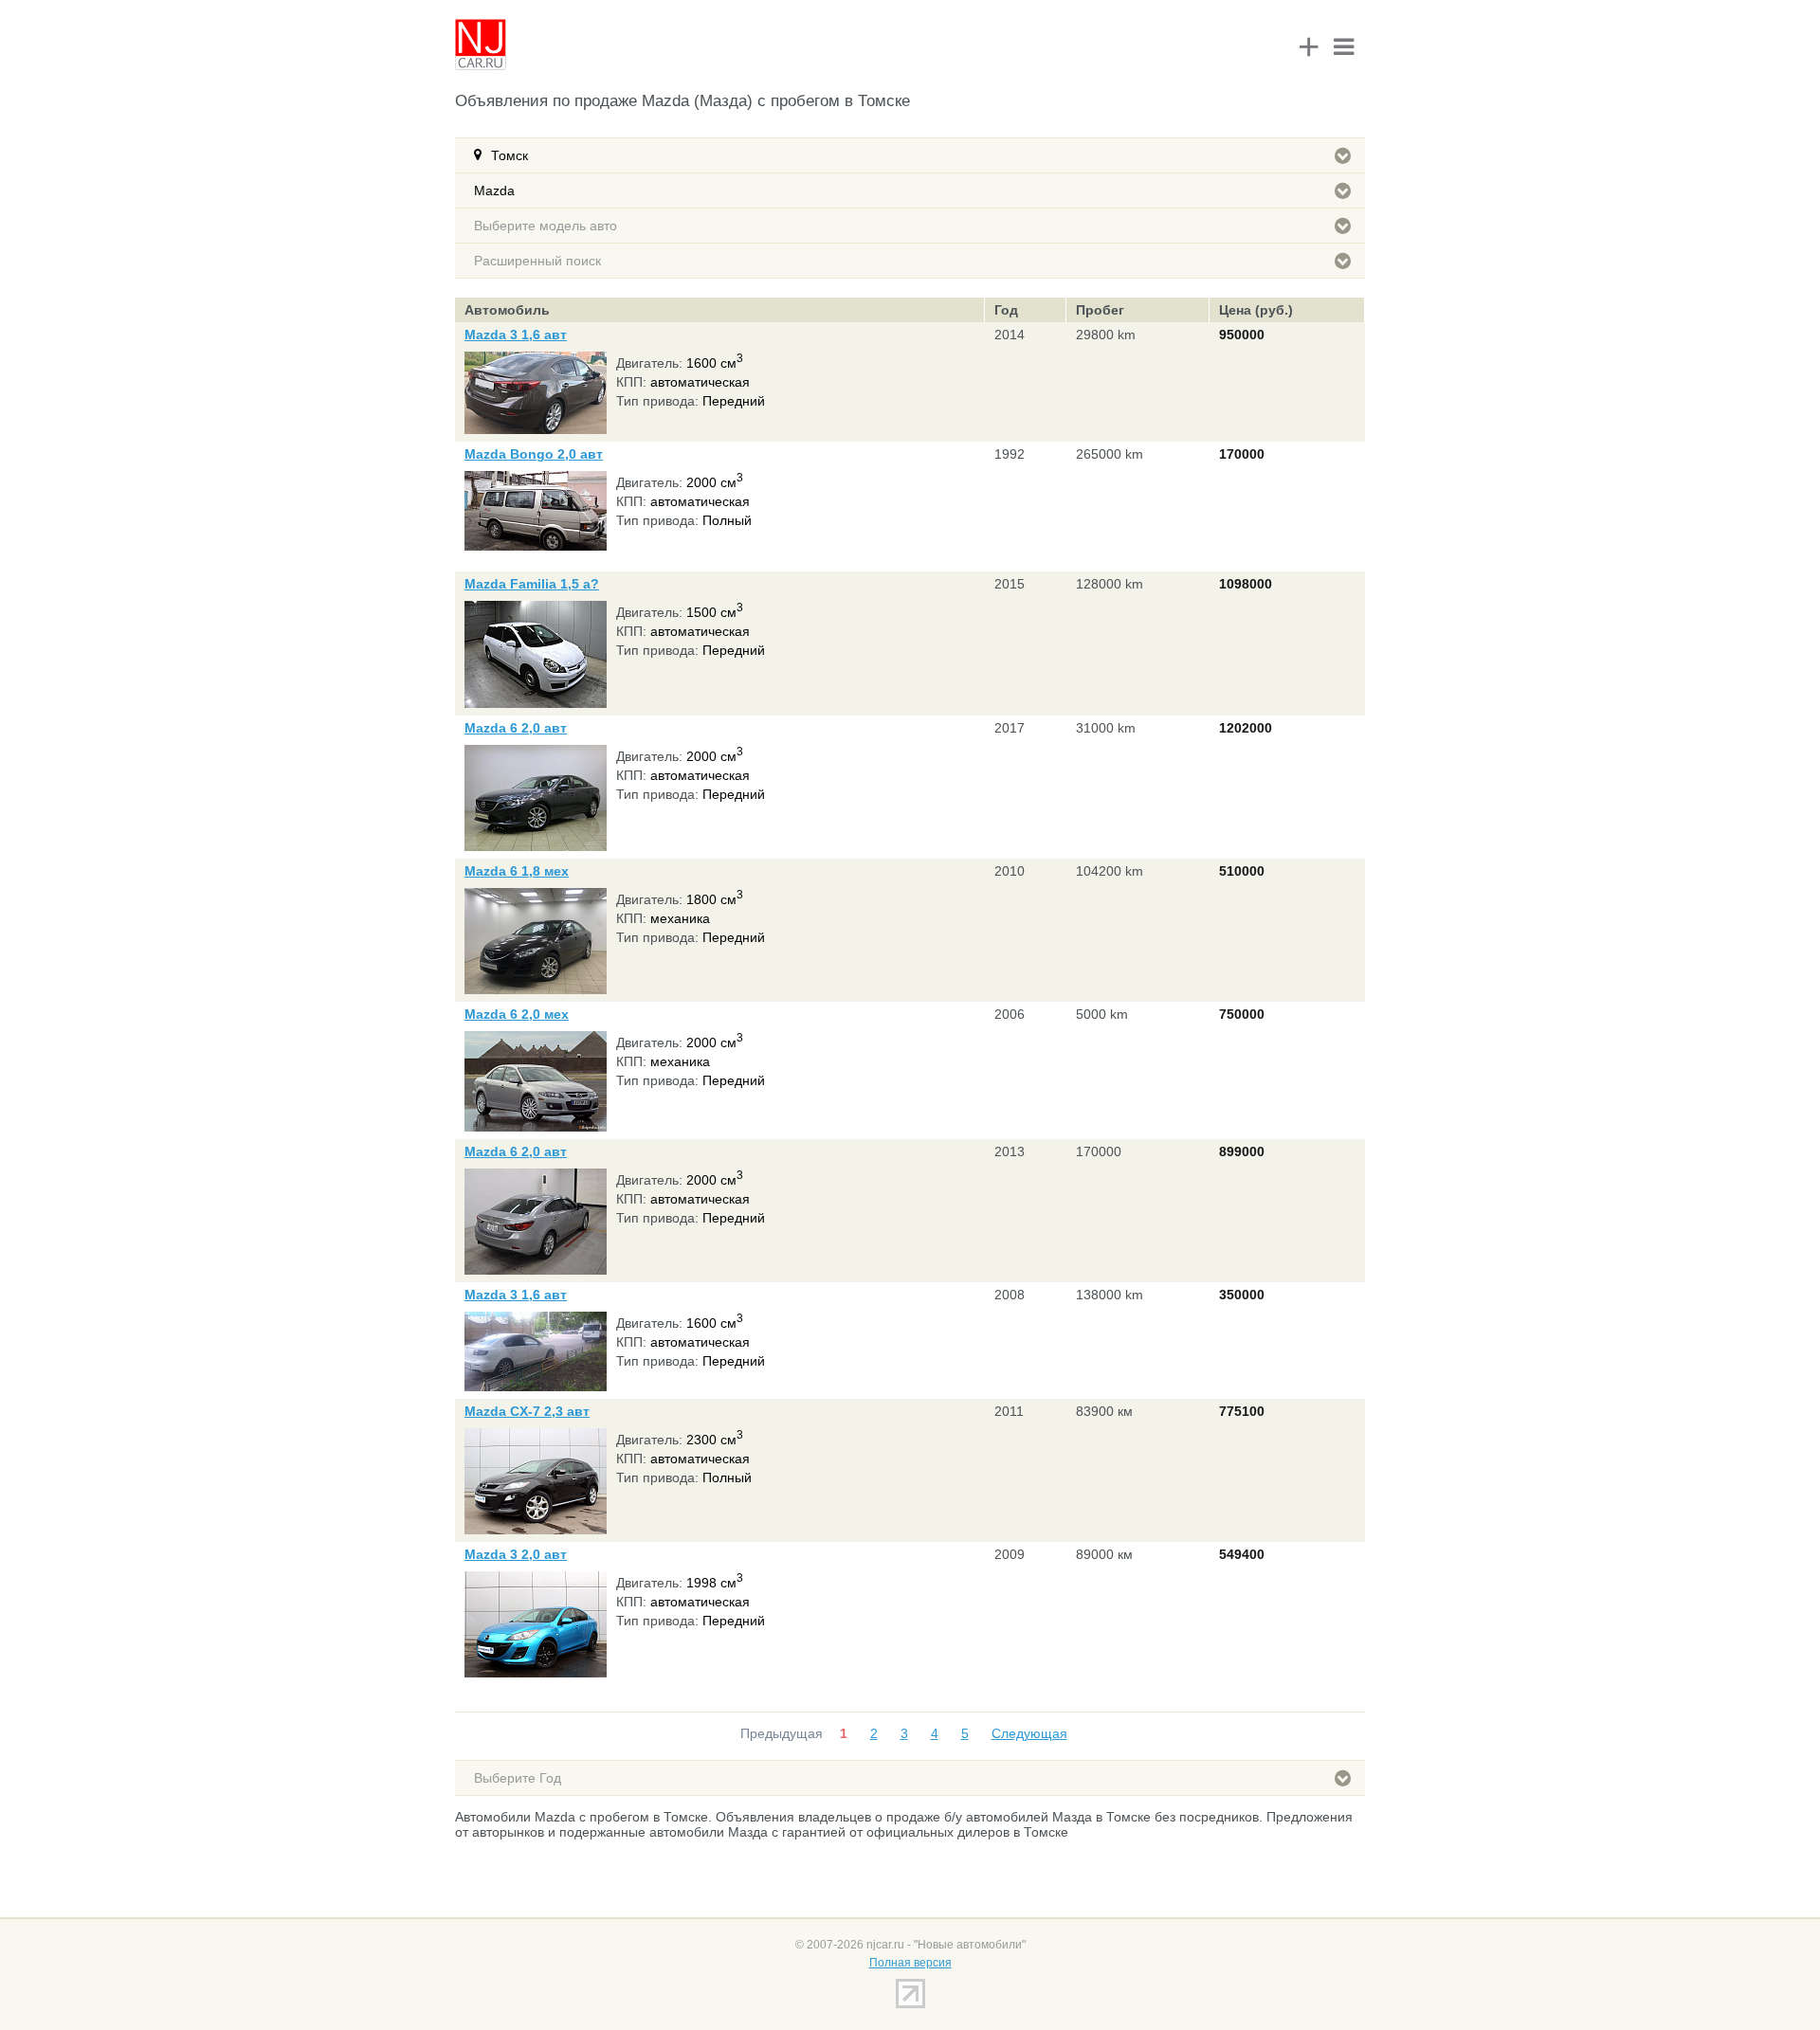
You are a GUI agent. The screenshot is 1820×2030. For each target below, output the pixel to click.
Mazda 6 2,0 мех (517, 1014)
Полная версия (910, 1963)
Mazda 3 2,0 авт (516, 1554)
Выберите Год (518, 1778)
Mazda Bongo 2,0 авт (534, 454)
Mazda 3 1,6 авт (516, 335)
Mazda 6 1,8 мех (517, 871)
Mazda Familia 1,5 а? (532, 584)
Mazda (494, 190)
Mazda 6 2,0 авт (516, 728)
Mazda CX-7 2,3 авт (527, 1411)
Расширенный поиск (537, 261)
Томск (510, 155)
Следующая (1029, 1733)
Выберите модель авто (546, 226)
